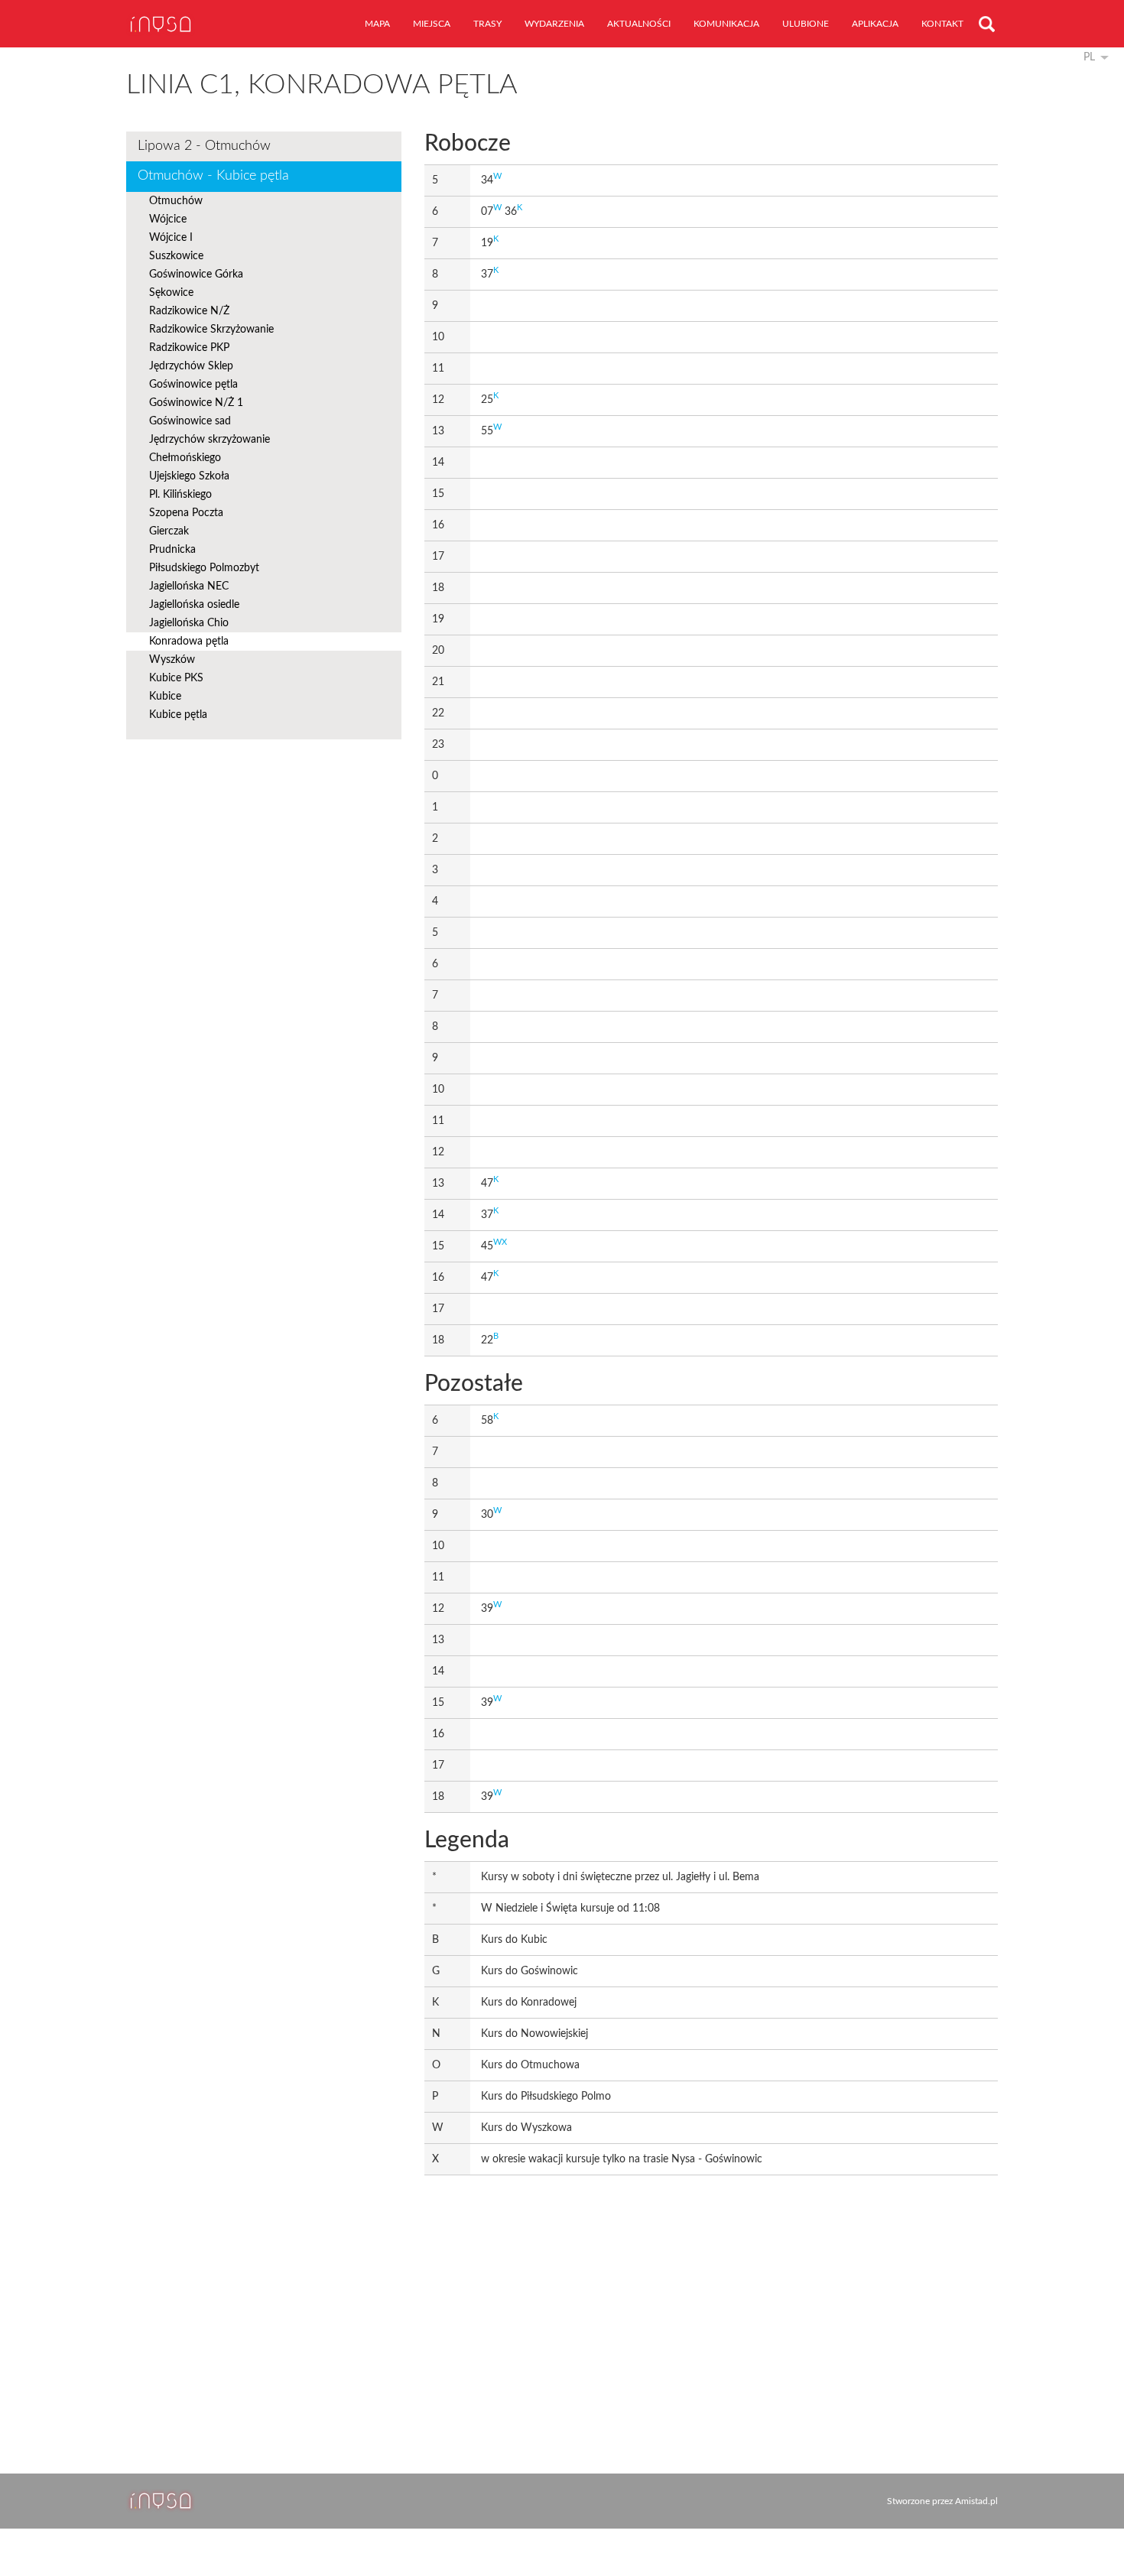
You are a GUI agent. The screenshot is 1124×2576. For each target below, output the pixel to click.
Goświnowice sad (190, 421)
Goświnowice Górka (196, 274)
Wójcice (168, 219)
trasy (487, 24)
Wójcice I (171, 238)
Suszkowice (176, 256)
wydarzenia (554, 24)
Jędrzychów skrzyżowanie (210, 440)
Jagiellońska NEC (189, 586)
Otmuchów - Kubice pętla (213, 176)
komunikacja (726, 24)
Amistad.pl (976, 2501)
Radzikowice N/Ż (189, 311)
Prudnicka (172, 550)
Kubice (165, 697)
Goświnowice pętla (193, 385)
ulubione (806, 24)
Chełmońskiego (185, 458)
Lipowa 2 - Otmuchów (204, 146)
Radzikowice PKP (189, 348)
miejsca (432, 24)
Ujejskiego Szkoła (189, 476)
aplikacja (875, 24)
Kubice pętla (178, 715)
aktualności (639, 24)
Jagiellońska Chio (189, 623)
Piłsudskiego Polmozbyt (204, 568)
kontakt (942, 24)
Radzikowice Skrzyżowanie (211, 330)
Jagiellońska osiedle (194, 605)
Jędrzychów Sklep (191, 366)
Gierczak (169, 531)
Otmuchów (176, 201)
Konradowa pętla (189, 642)
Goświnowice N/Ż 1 (196, 403)
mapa (377, 24)
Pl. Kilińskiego (180, 495)
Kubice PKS (176, 678)
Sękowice (171, 293)
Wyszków (172, 660)
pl (1089, 57)
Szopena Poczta (186, 513)
